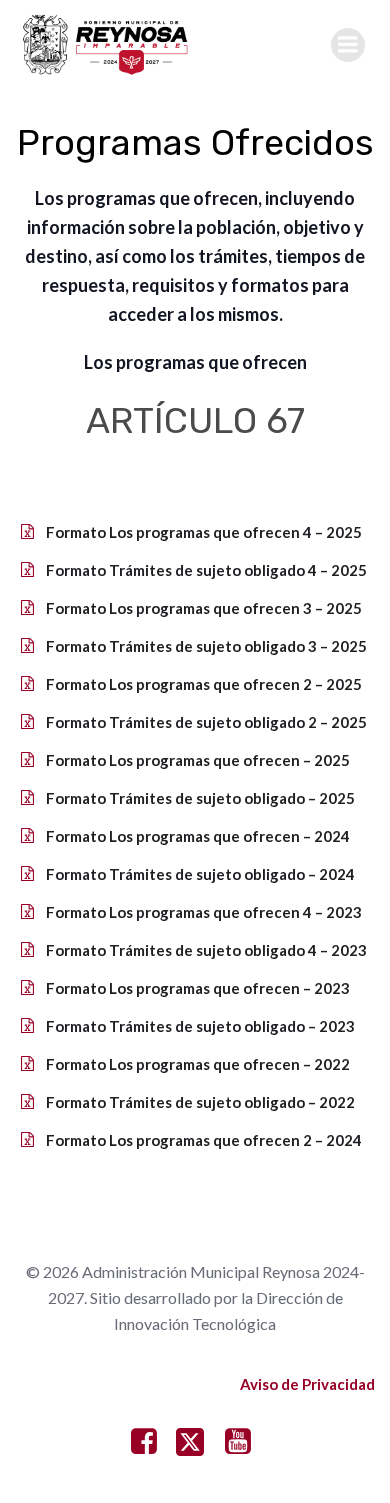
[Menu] (348, 45)
